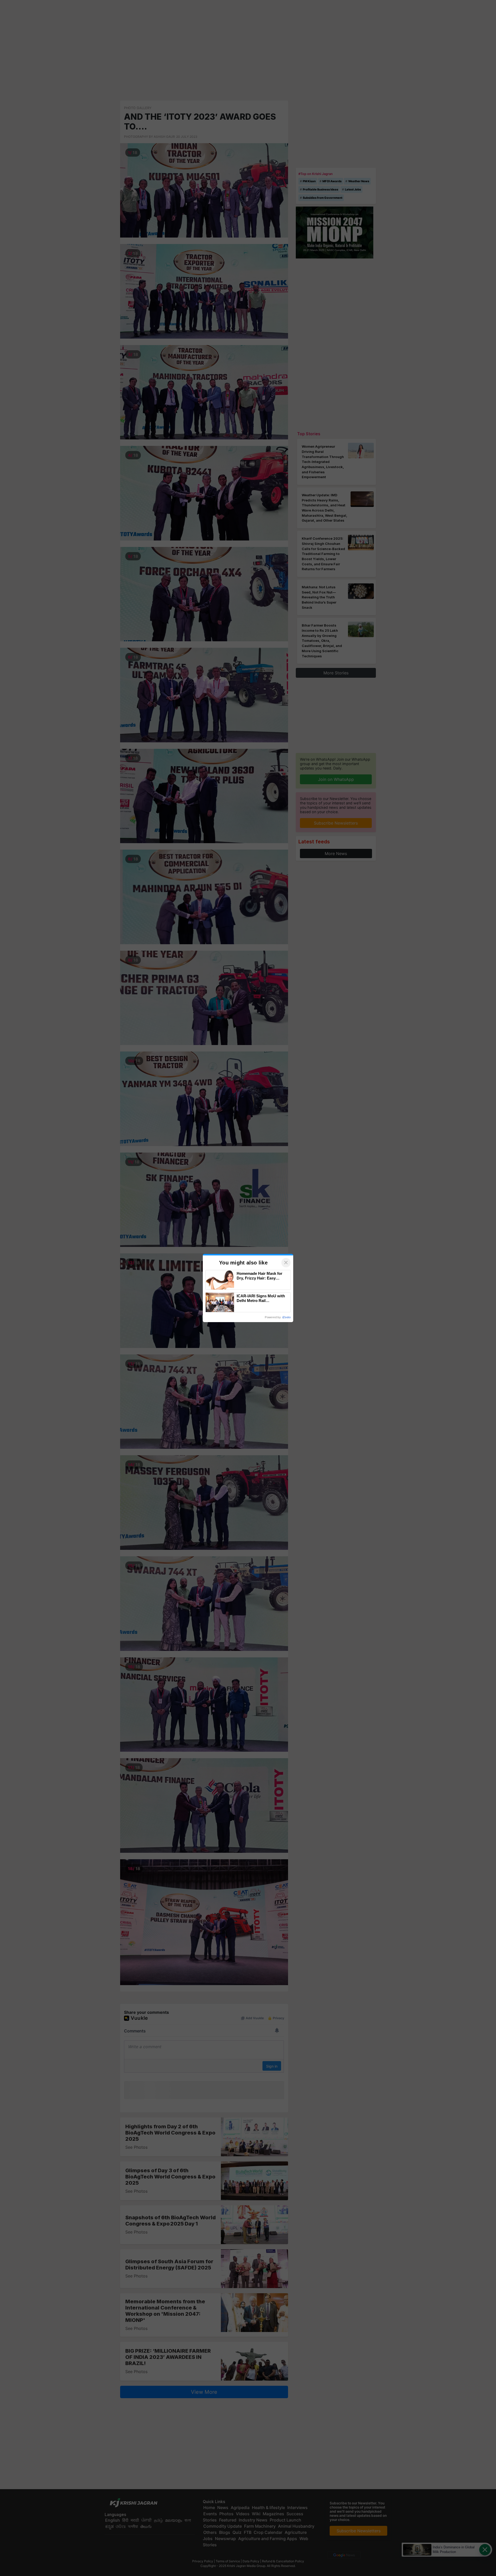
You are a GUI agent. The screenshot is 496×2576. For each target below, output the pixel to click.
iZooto (286, 1317)
